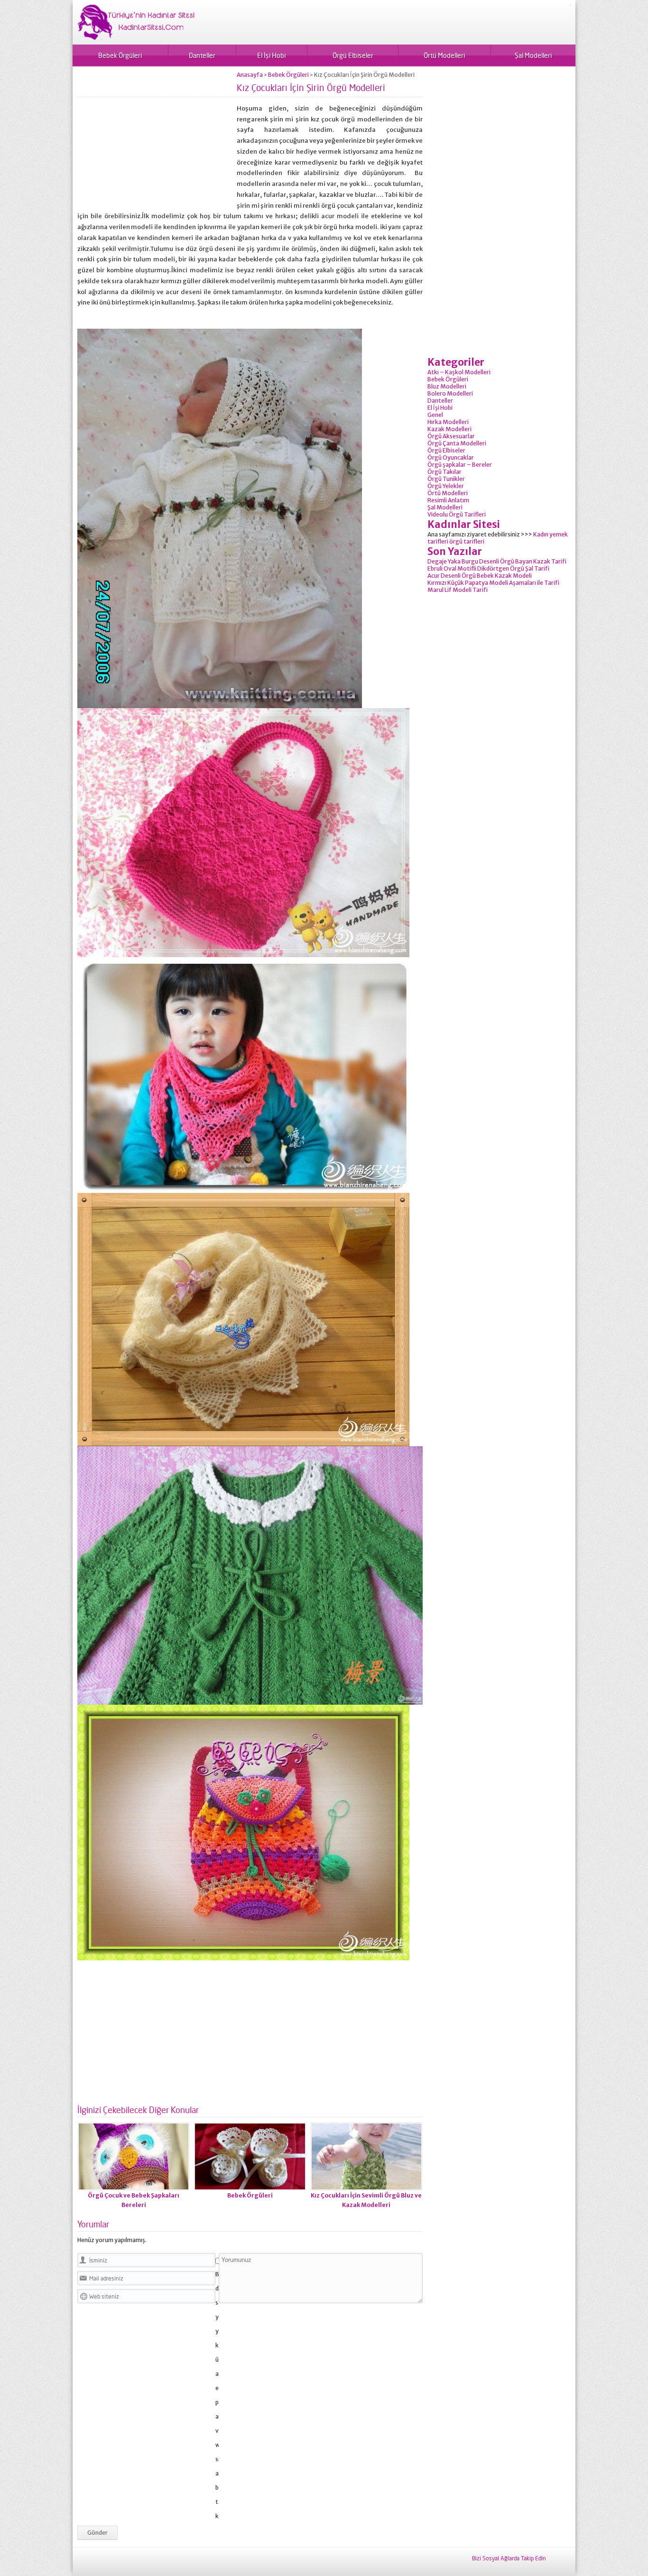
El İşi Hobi (271, 55)
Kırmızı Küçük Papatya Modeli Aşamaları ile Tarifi (493, 583)
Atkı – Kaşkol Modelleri (459, 372)
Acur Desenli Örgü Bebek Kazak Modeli (480, 576)
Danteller (202, 55)
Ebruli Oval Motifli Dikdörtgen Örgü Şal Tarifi (488, 568)
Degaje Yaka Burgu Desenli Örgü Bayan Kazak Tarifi (497, 561)
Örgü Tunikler (446, 479)
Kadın (541, 534)
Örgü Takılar (444, 472)
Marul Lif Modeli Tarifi (458, 590)
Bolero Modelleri (450, 393)
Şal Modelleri (533, 55)
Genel (435, 415)
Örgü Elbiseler (353, 55)
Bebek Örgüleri (120, 55)
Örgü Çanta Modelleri (457, 443)
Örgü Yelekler (446, 486)
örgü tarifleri (467, 541)
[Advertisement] (157, 138)
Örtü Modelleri (444, 55)
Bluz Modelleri (447, 386)
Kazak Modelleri (449, 429)
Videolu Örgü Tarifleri (457, 514)
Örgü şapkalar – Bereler (460, 465)
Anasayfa (250, 75)
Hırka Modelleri (448, 422)
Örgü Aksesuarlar (451, 436)
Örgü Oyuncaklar (451, 457)
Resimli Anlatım (448, 500)
